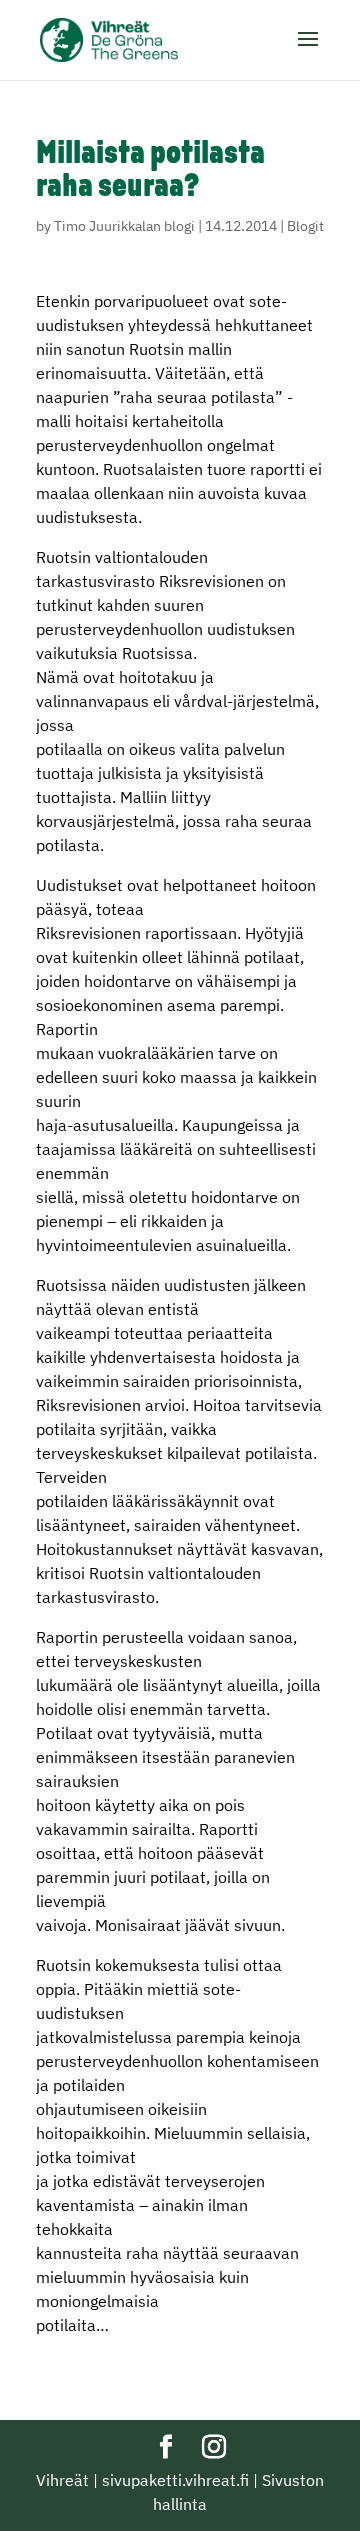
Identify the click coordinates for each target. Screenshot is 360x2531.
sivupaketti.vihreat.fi (175, 2480)
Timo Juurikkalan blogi (124, 226)
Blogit (305, 226)
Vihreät (62, 2480)
